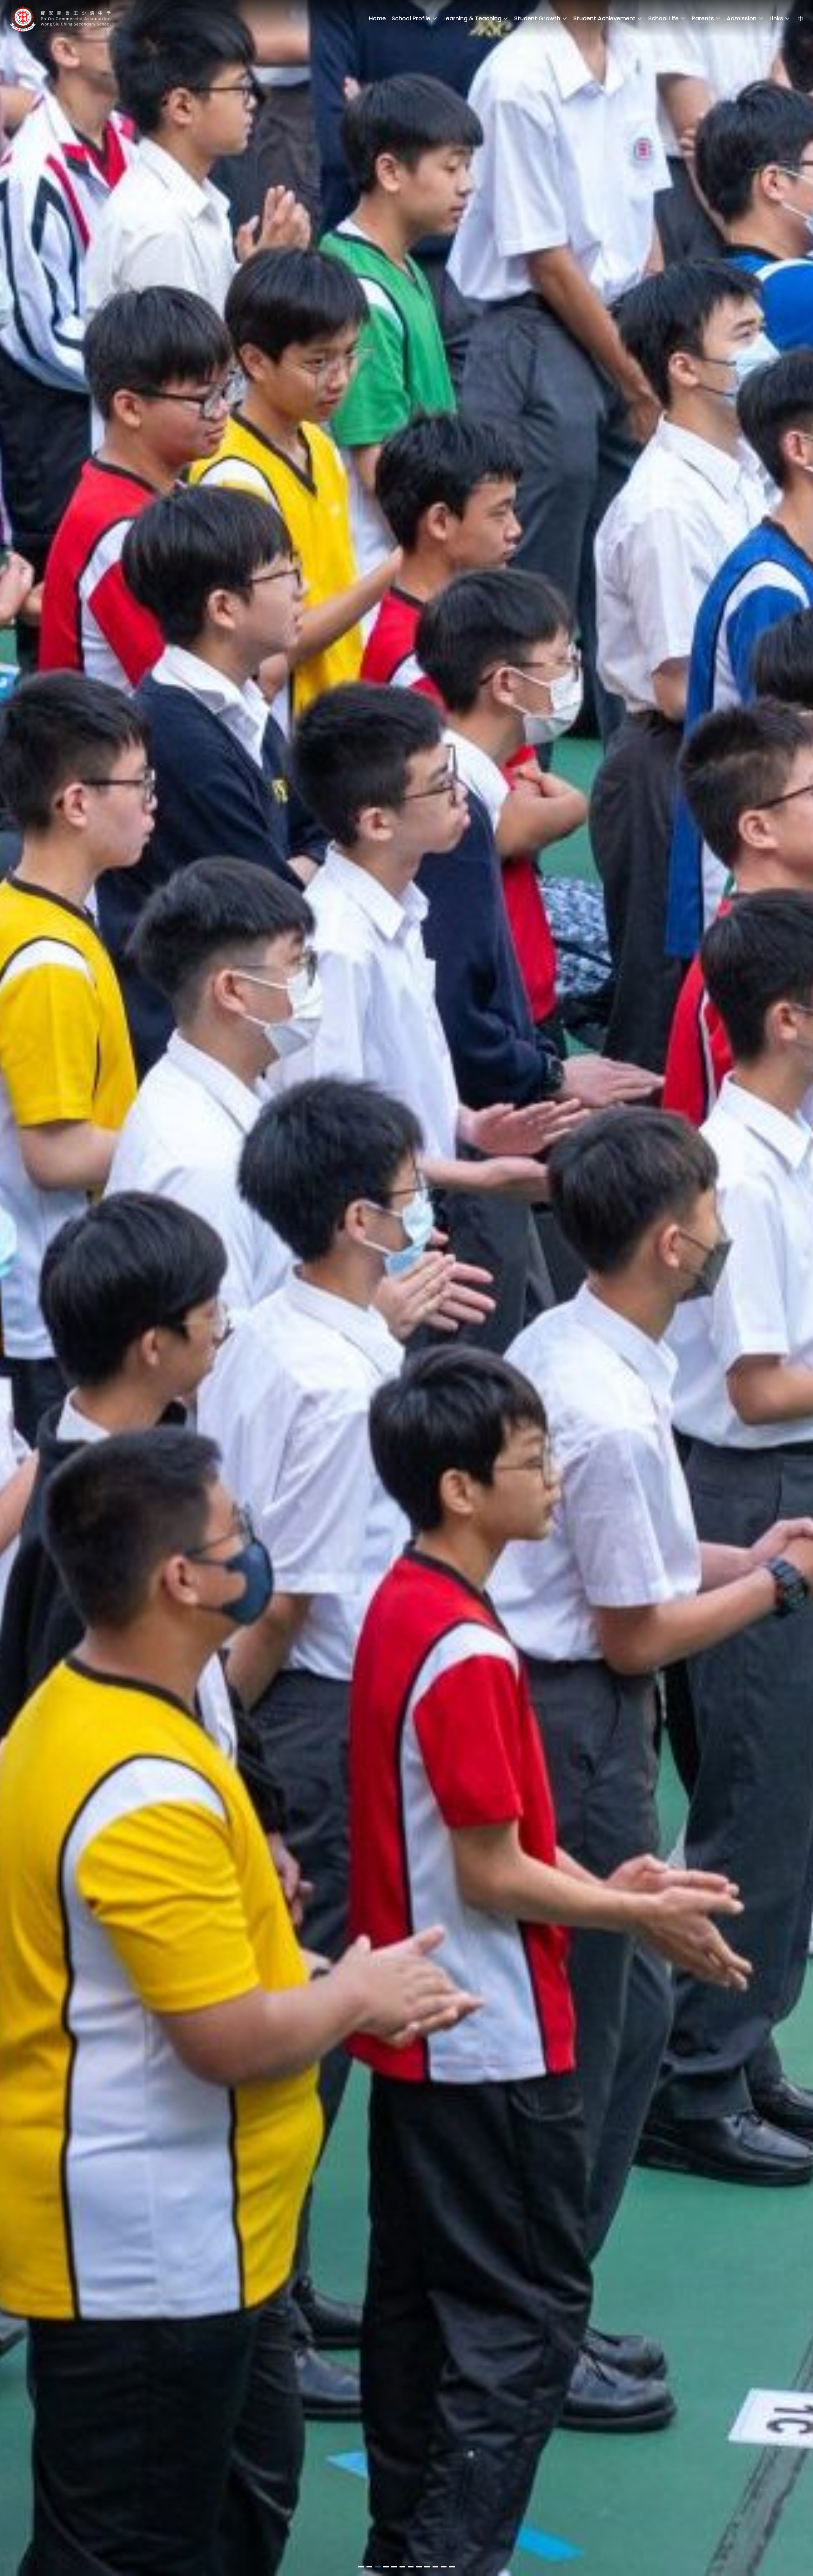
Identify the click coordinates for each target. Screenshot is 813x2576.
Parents (703, 18)
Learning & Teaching (472, 18)
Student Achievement (604, 18)
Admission (742, 18)
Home (377, 18)
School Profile (411, 18)
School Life (663, 18)
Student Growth (537, 18)
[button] (361, 2567)
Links (776, 18)
